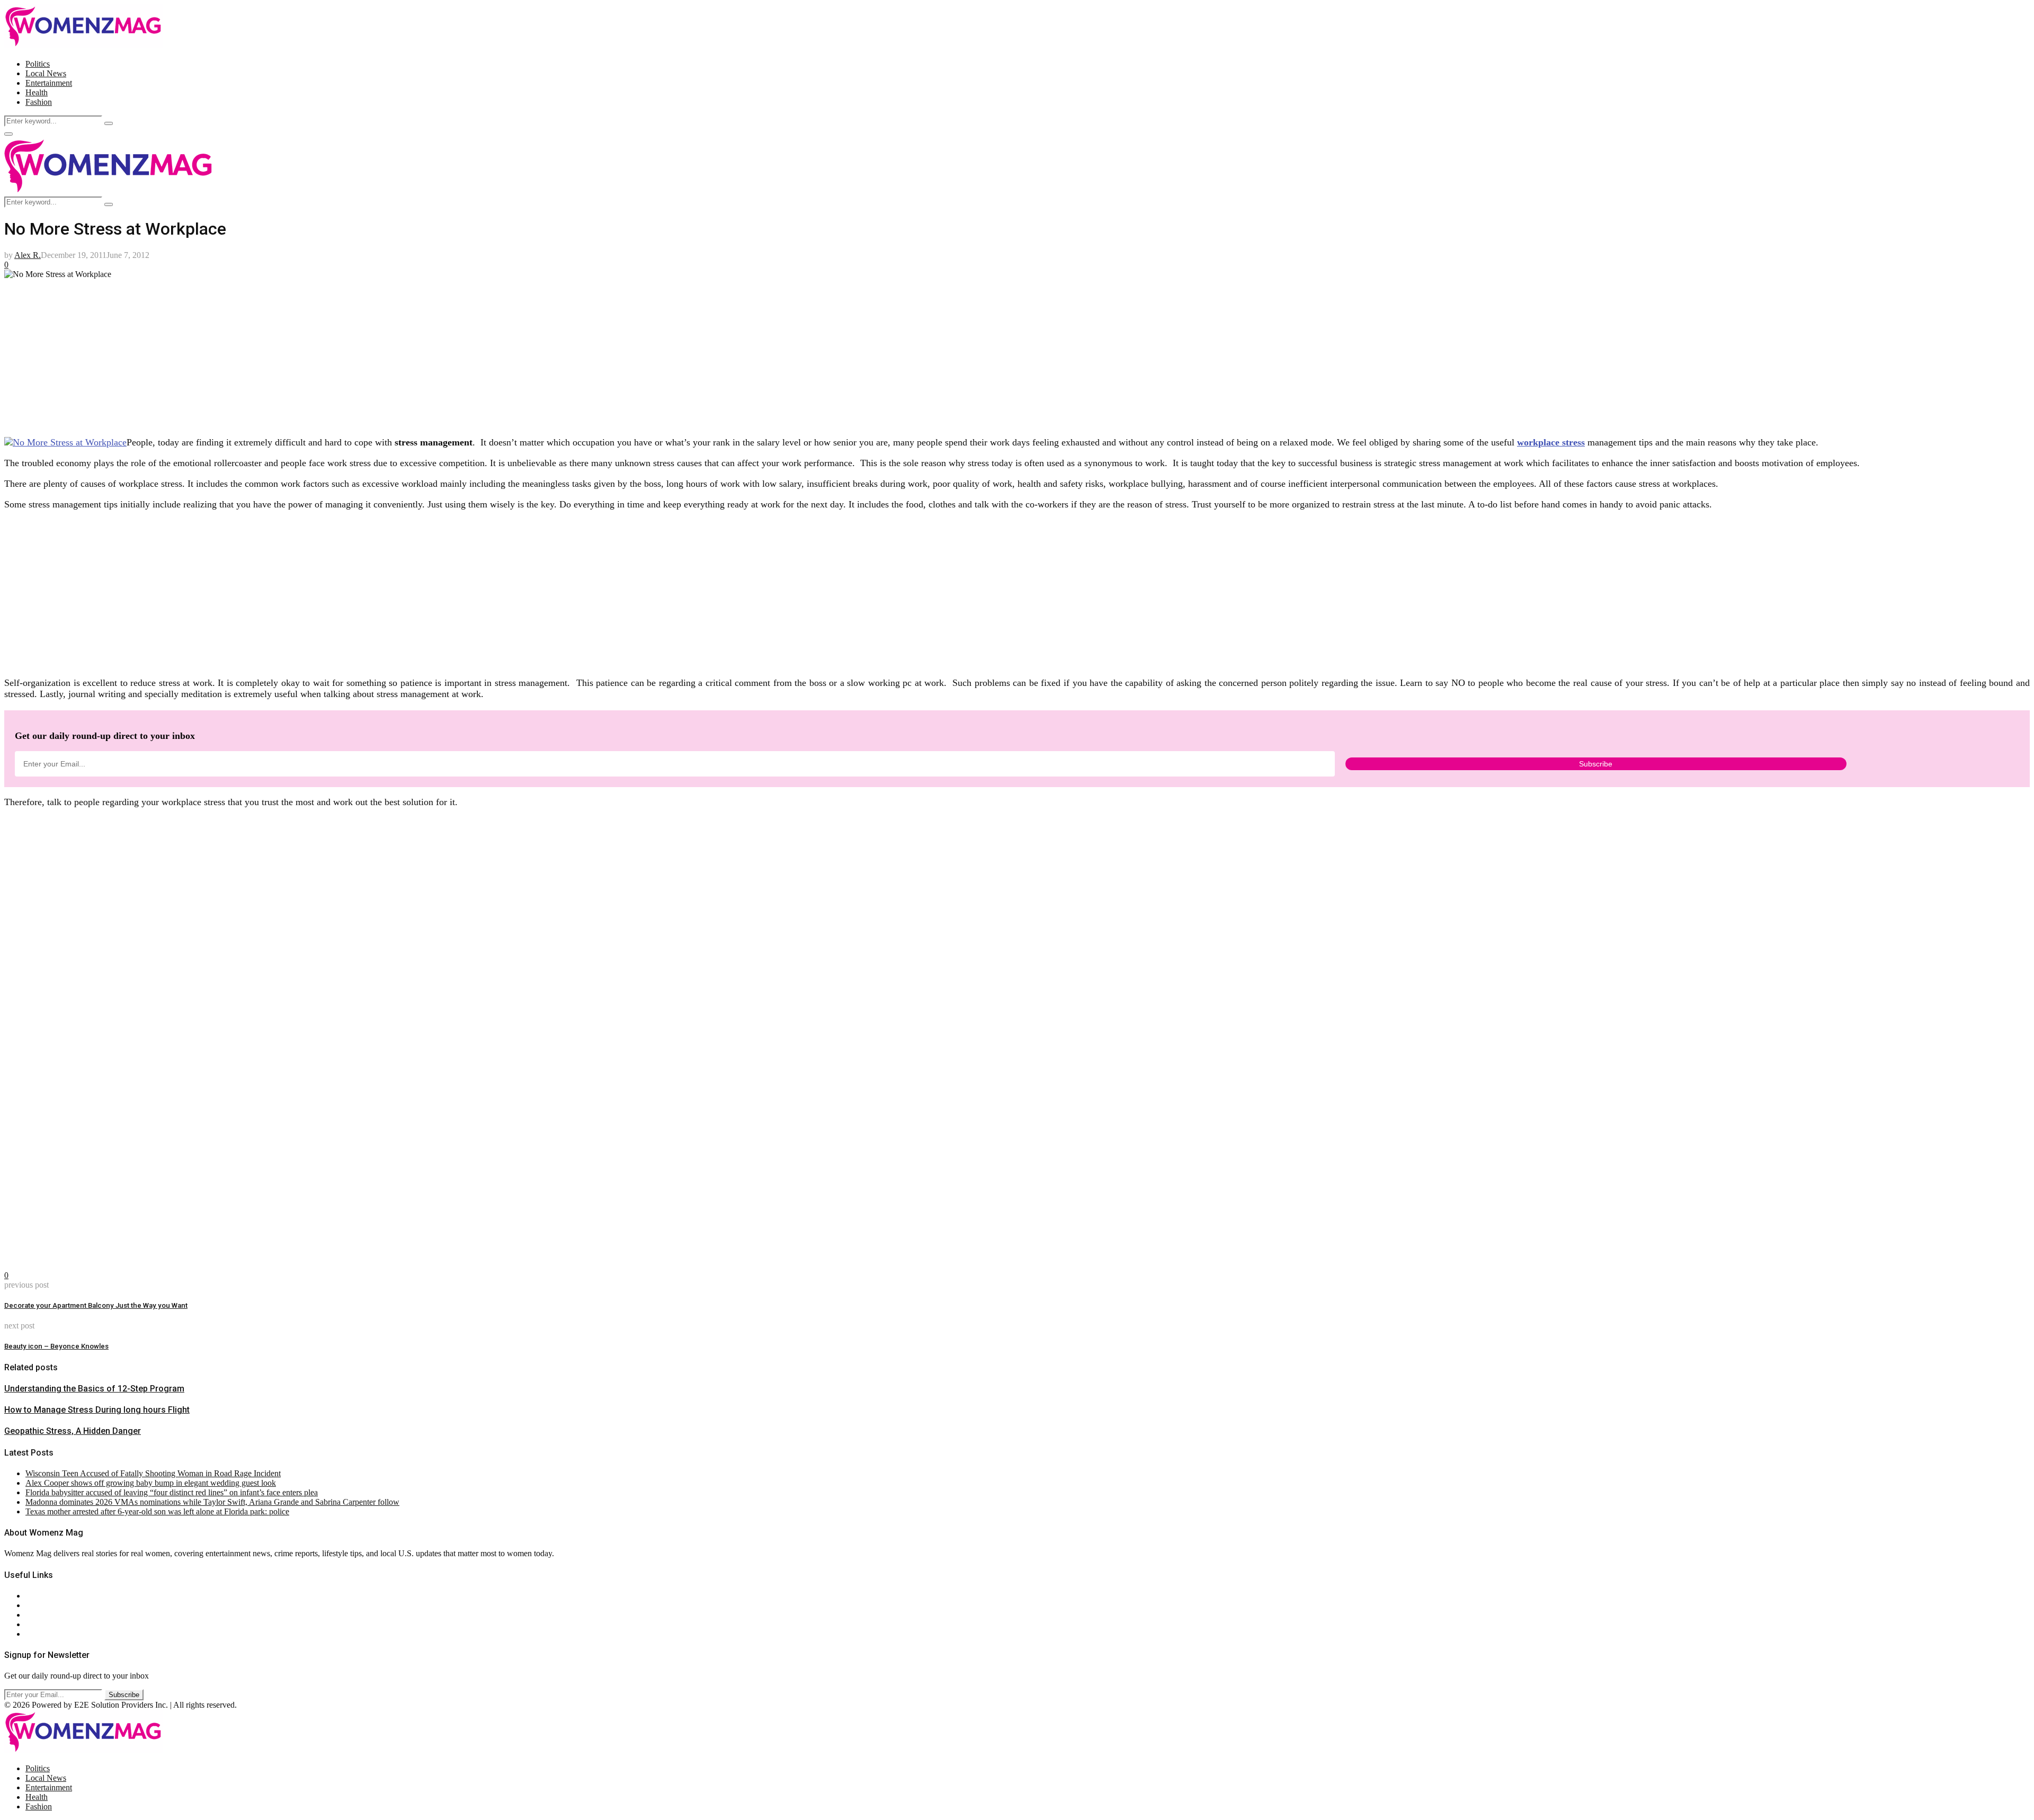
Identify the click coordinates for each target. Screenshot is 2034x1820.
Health (37, 92)
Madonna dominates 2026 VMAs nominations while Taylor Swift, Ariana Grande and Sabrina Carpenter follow (212, 1502)
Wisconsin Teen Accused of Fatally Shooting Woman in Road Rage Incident (153, 1473)
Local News (46, 73)
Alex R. (28, 255)
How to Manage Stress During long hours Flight (97, 1410)
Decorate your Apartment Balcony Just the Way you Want (96, 1305)
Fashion (39, 102)
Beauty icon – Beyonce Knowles (56, 1346)
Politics (38, 64)
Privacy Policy (50, 1615)
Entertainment (49, 83)
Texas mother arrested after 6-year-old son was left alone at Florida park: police (157, 1511)
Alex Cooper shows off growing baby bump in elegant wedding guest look (151, 1483)
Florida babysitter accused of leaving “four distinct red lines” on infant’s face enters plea (172, 1492)
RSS (33, 1634)
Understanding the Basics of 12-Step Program (94, 1389)
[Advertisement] (322, 353)
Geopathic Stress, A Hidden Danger (73, 1431)
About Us (42, 1596)
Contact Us (44, 1605)
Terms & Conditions (59, 1624)
